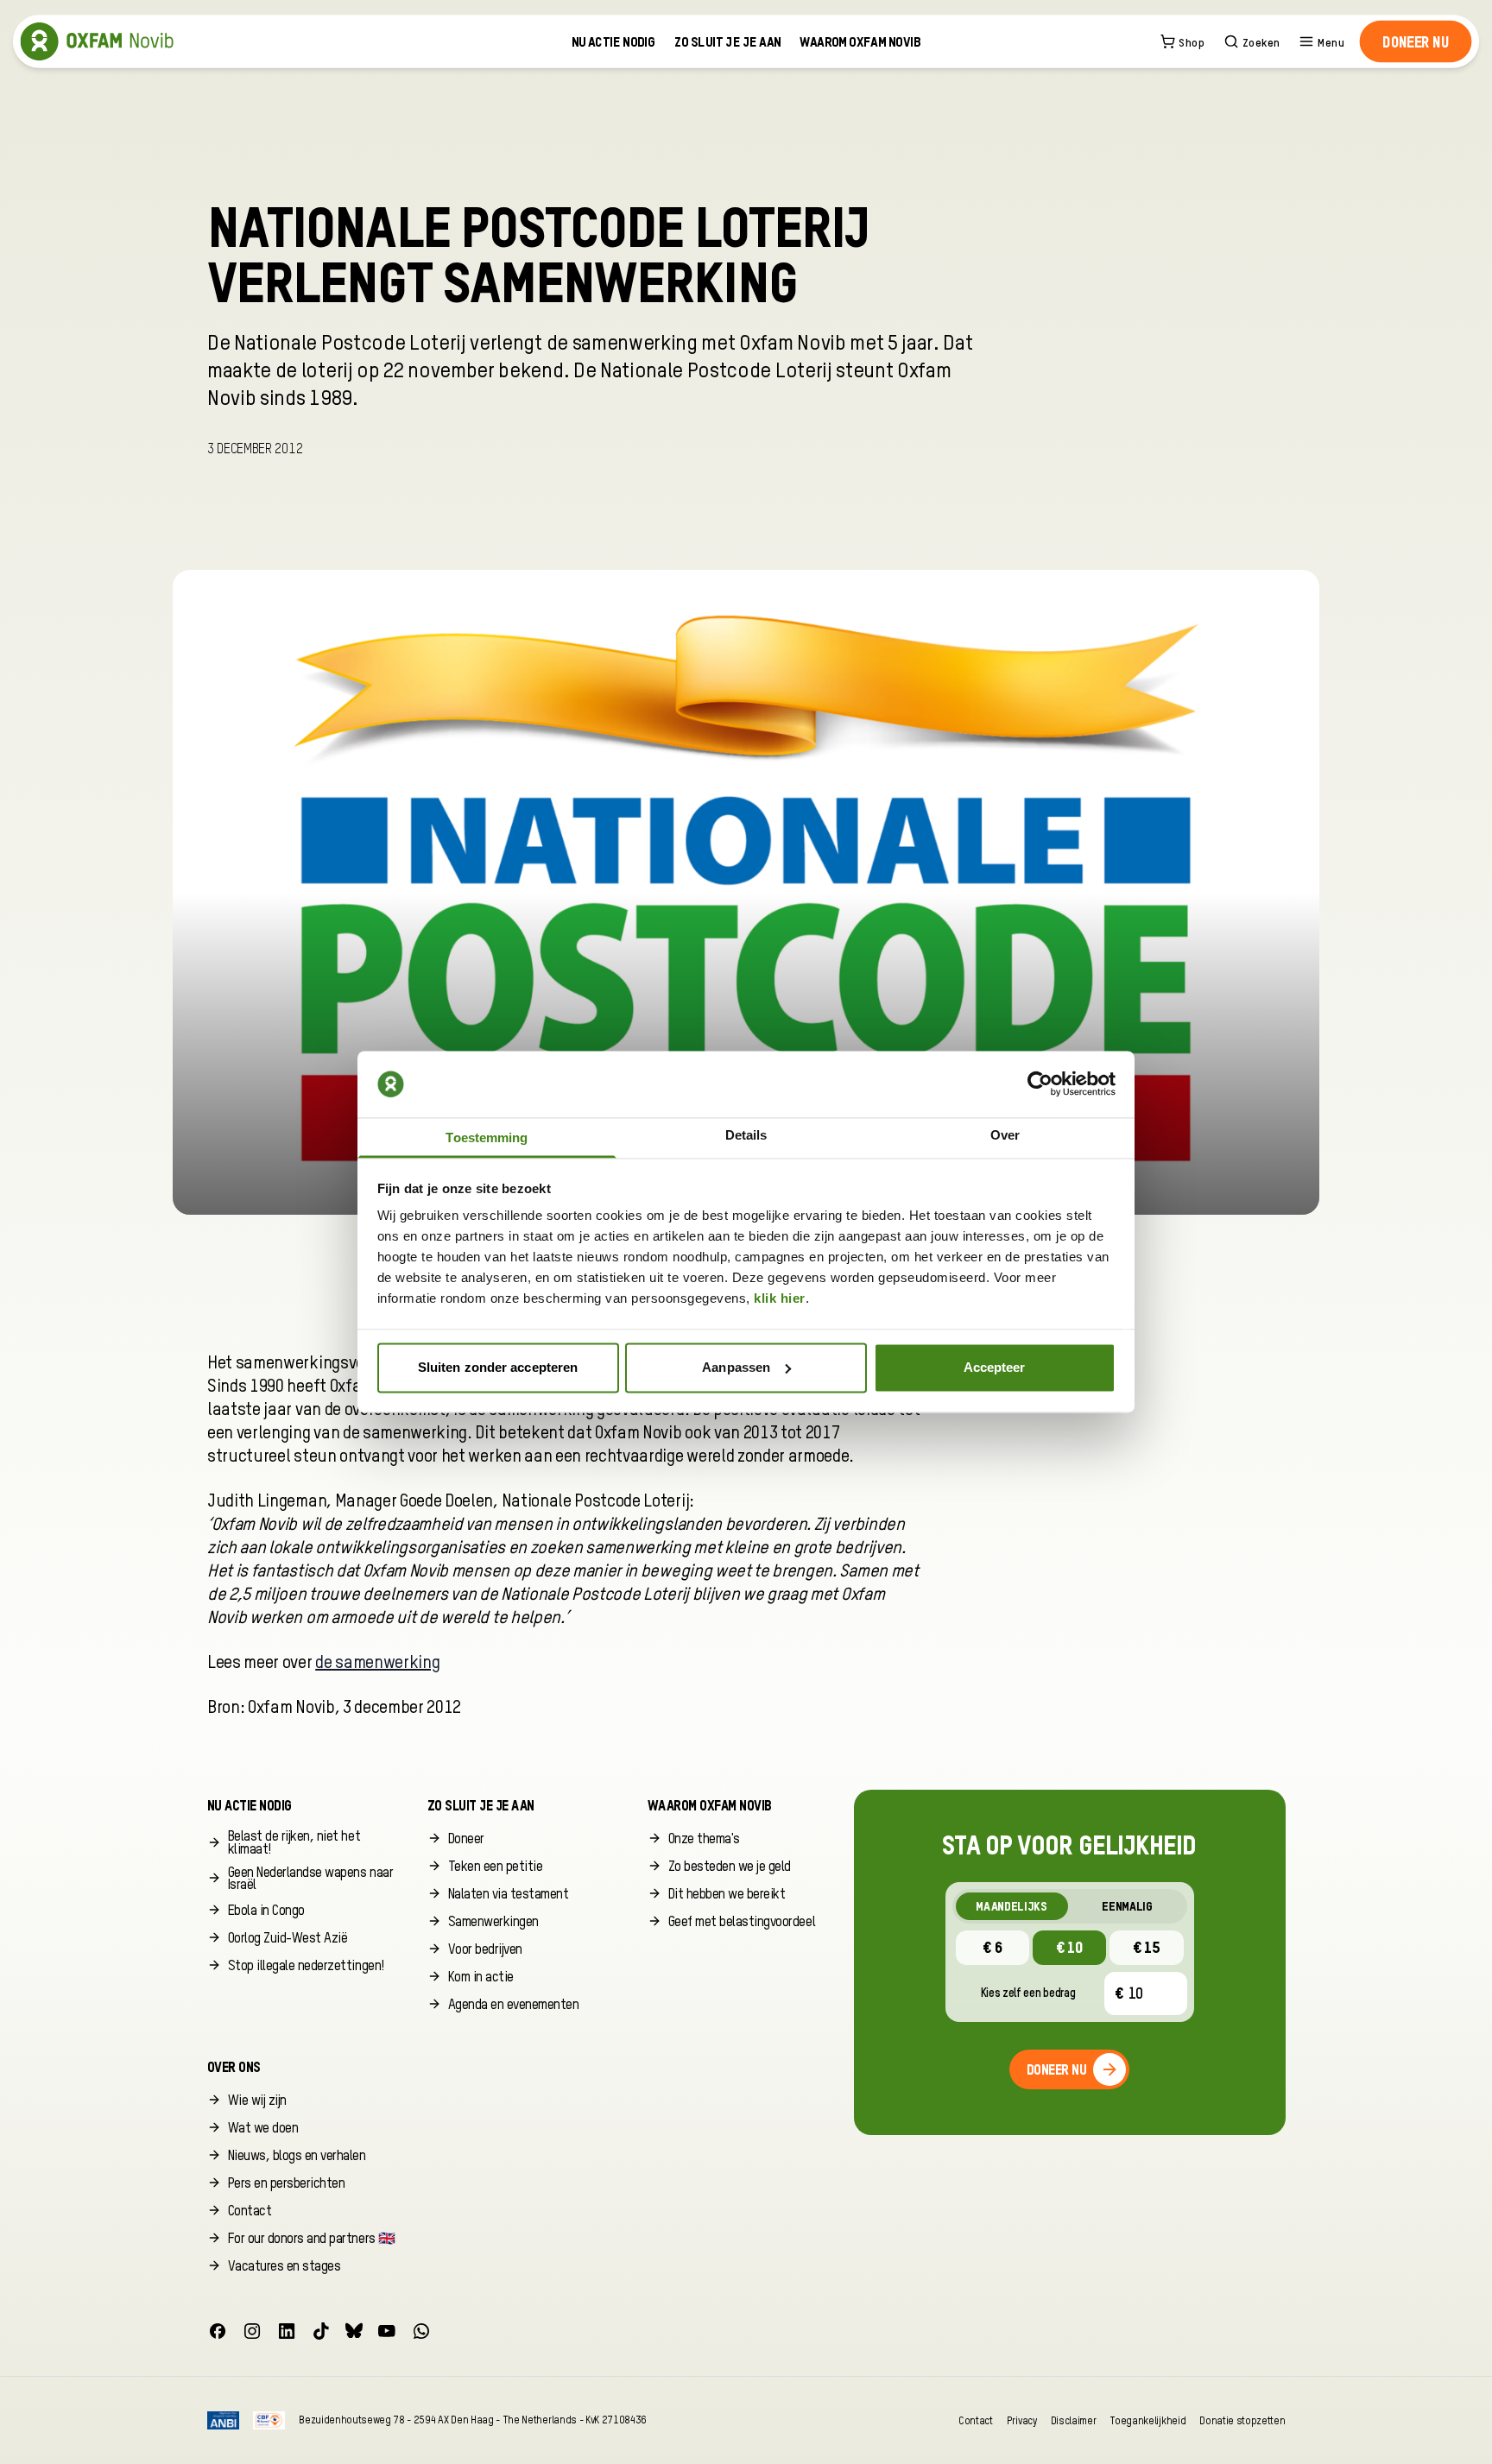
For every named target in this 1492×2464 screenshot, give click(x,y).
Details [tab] (746, 1136)
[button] (1416, 41)
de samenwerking (377, 1664)
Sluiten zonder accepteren (498, 1367)
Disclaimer (1074, 2420)
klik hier (780, 1299)
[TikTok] (321, 2331)
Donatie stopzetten (1242, 2420)
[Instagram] (252, 2331)
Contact (976, 2420)
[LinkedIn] (287, 2331)
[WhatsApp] (421, 2331)
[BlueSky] (354, 2331)
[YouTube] (387, 2331)
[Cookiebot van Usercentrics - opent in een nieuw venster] (1040, 1084)
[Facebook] (218, 2331)
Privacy (1022, 2420)
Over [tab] (1005, 1136)
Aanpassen (736, 1367)
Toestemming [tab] (487, 1138)
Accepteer (995, 1367)
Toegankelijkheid (1147, 2420)
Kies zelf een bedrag (1028, 1993)
